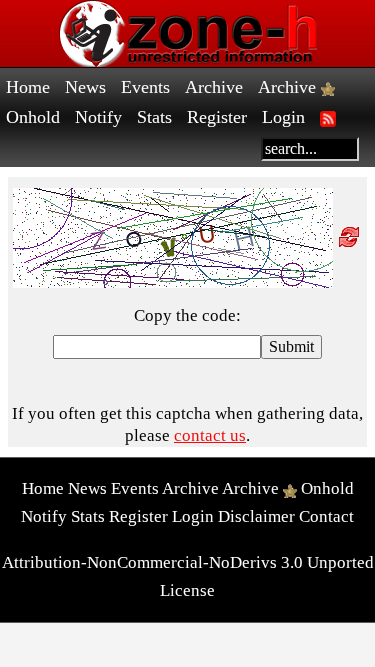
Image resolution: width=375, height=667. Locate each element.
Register (217, 117)
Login (283, 117)
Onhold (33, 117)
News (85, 87)
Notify (98, 117)
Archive (214, 87)
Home (28, 87)
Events (145, 87)
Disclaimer (256, 516)
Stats (154, 117)
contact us (210, 435)
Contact (326, 516)
